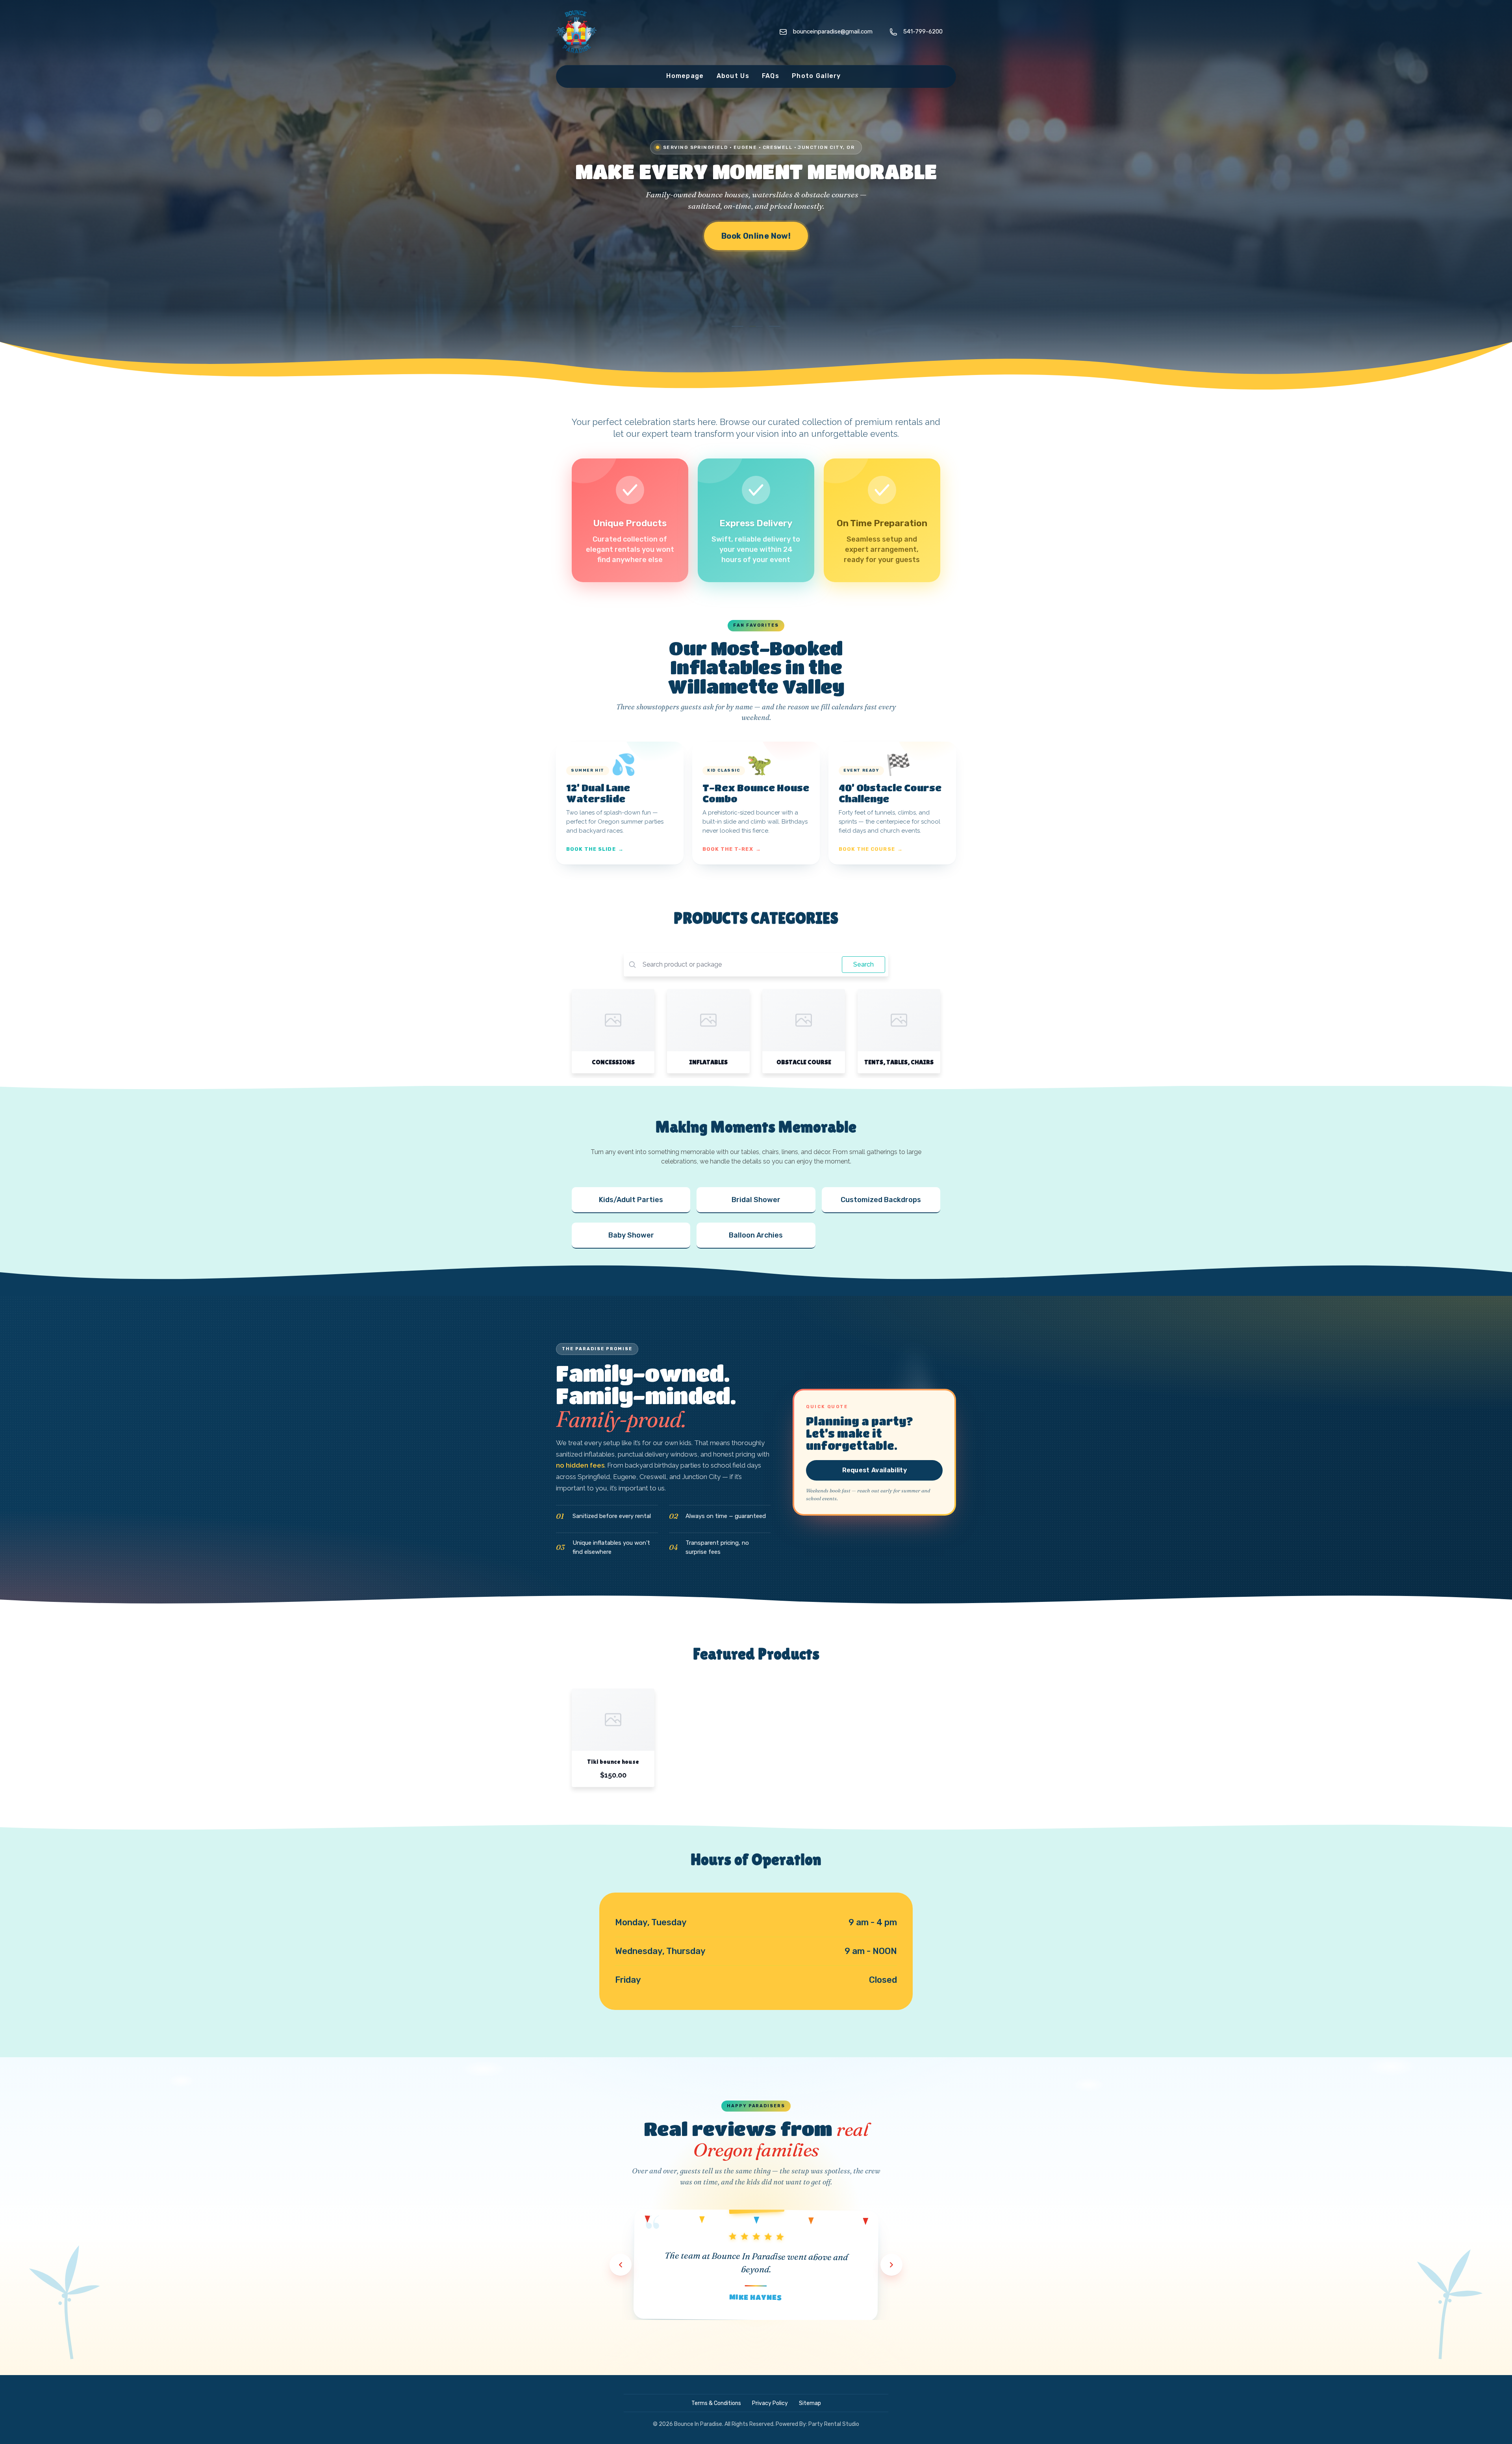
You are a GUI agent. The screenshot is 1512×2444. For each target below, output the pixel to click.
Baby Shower (631, 1235)
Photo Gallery (816, 76)
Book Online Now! (756, 236)
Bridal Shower (756, 1200)
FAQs (771, 76)
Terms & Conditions (716, 2403)
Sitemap (810, 2403)
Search (863, 964)
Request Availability (875, 1470)
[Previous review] (621, 2265)
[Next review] (891, 2265)
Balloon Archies (756, 1235)
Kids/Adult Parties (631, 1200)
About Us (733, 76)
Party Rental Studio (834, 2424)
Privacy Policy (770, 2403)
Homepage (685, 76)
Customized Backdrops (881, 1200)
